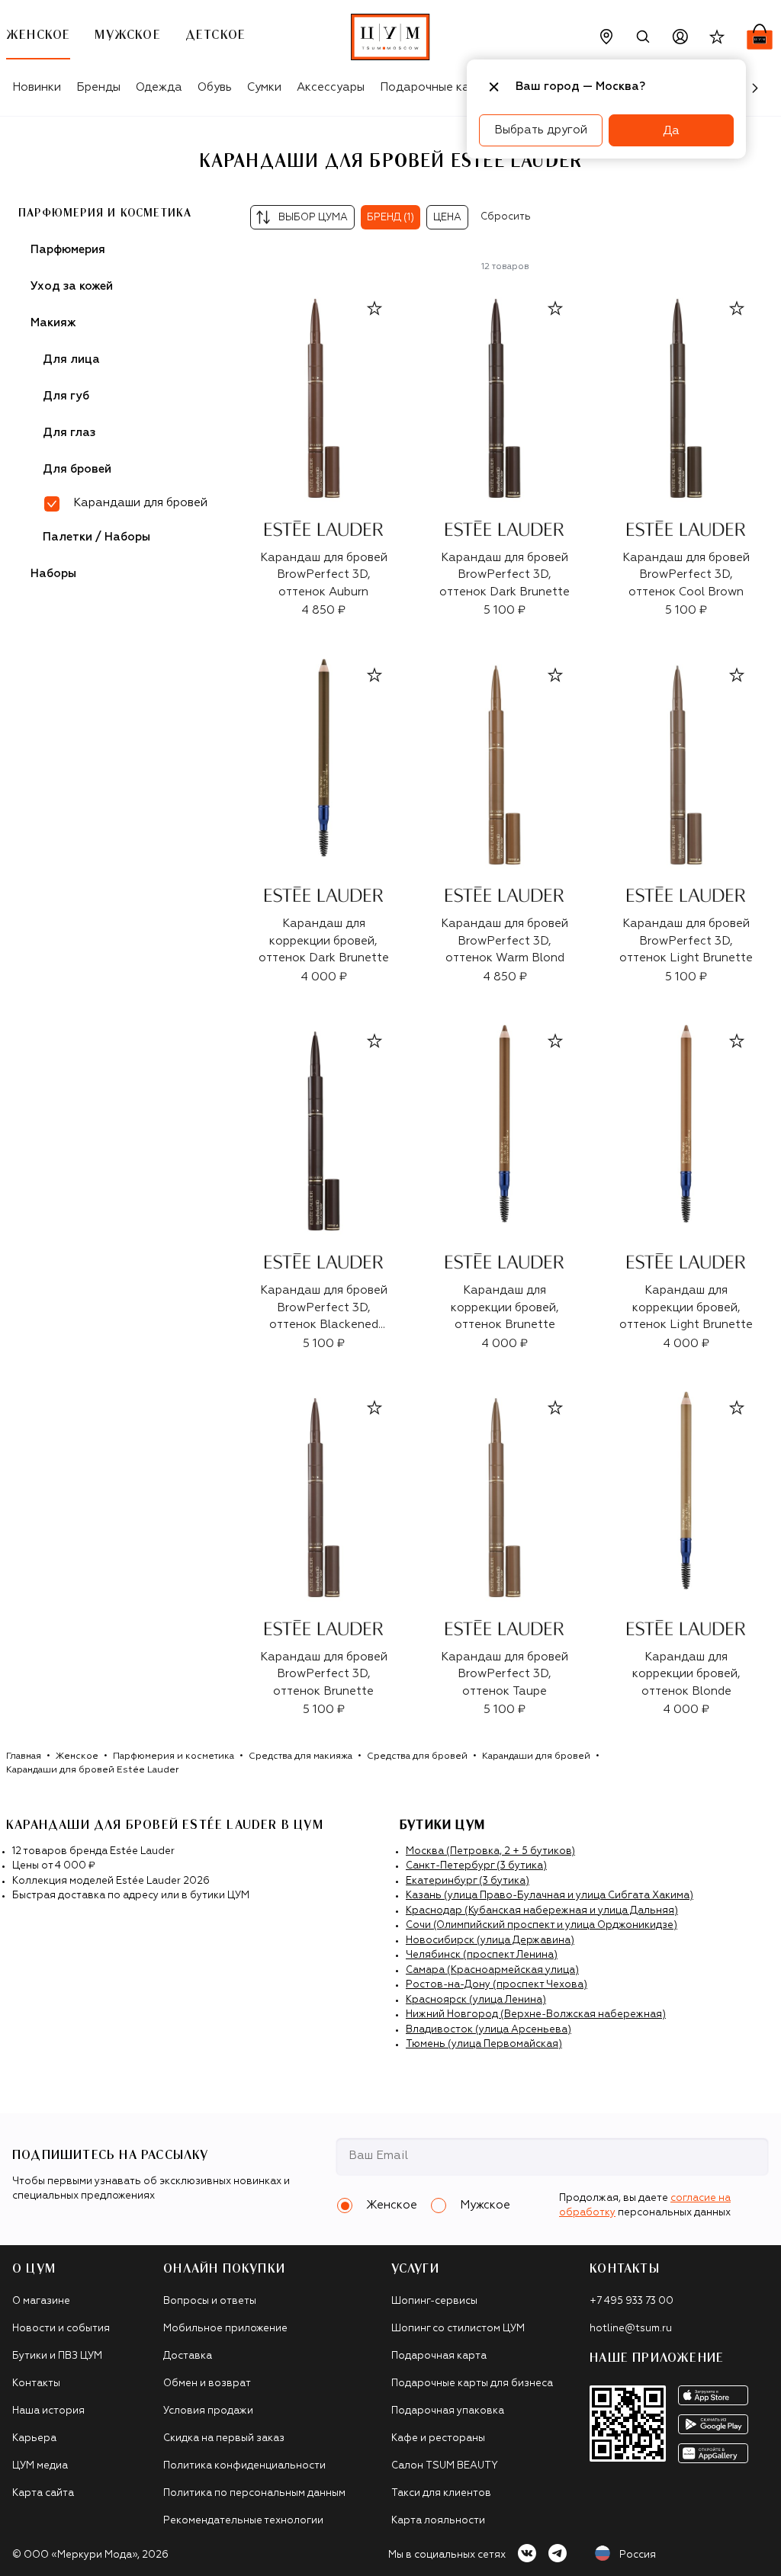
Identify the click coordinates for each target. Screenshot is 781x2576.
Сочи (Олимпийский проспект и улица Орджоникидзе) (542, 1925)
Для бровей (77, 469)
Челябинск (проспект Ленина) (482, 1955)
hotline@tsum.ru (631, 2329)
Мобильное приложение (225, 2329)
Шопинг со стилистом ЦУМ (458, 2329)
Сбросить (506, 217)
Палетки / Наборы (96, 537)
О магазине (41, 2301)
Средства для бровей (417, 1756)
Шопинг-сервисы (434, 2301)
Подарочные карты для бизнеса (472, 2384)
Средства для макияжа (301, 1756)
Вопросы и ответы (210, 2301)
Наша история (48, 2411)
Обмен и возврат (207, 2384)
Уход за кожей (72, 286)
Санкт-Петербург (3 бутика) (476, 1866)
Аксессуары (331, 87)
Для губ (66, 396)
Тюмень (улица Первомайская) (484, 2044)
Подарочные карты (435, 87)
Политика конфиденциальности (244, 2466)
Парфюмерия (68, 250)
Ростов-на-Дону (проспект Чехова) (497, 1985)
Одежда (159, 87)
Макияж (53, 323)
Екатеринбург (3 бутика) (468, 1881)
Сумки (264, 87)
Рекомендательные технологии (243, 2521)
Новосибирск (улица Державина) (490, 1941)
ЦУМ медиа (40, 2466)
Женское (77, 1756)
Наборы (53, 574)
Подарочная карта (439, 2356)
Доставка (188, 2356)
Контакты (36, 2384)
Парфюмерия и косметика (105, 213)
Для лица (71, 359)
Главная (24, 1756)
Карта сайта (43, 2493)
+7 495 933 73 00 (632, 2301)
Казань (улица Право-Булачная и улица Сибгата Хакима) (550, 1896)
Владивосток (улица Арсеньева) (489, 2030)
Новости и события (61, 2329)
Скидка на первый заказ (224, 2438)
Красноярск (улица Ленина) (476, 2000)
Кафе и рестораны (438, 2438)
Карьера (34, 2438)
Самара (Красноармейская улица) (492, 1970)
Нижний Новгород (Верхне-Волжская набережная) (536, 2015)
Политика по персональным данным (254, 2493)
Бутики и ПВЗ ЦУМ (57, 2356)
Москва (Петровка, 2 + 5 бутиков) (490, 1851)
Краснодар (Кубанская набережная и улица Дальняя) (542, 1911)
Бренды (98, 87)
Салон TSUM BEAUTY (445, 2466)
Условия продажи (208, 2411)
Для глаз (69, 433)
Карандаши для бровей (536, 1756)
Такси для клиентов (441, 2493)
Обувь (215, 87)
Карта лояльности (438, 2521)
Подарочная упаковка (448, 2411)
